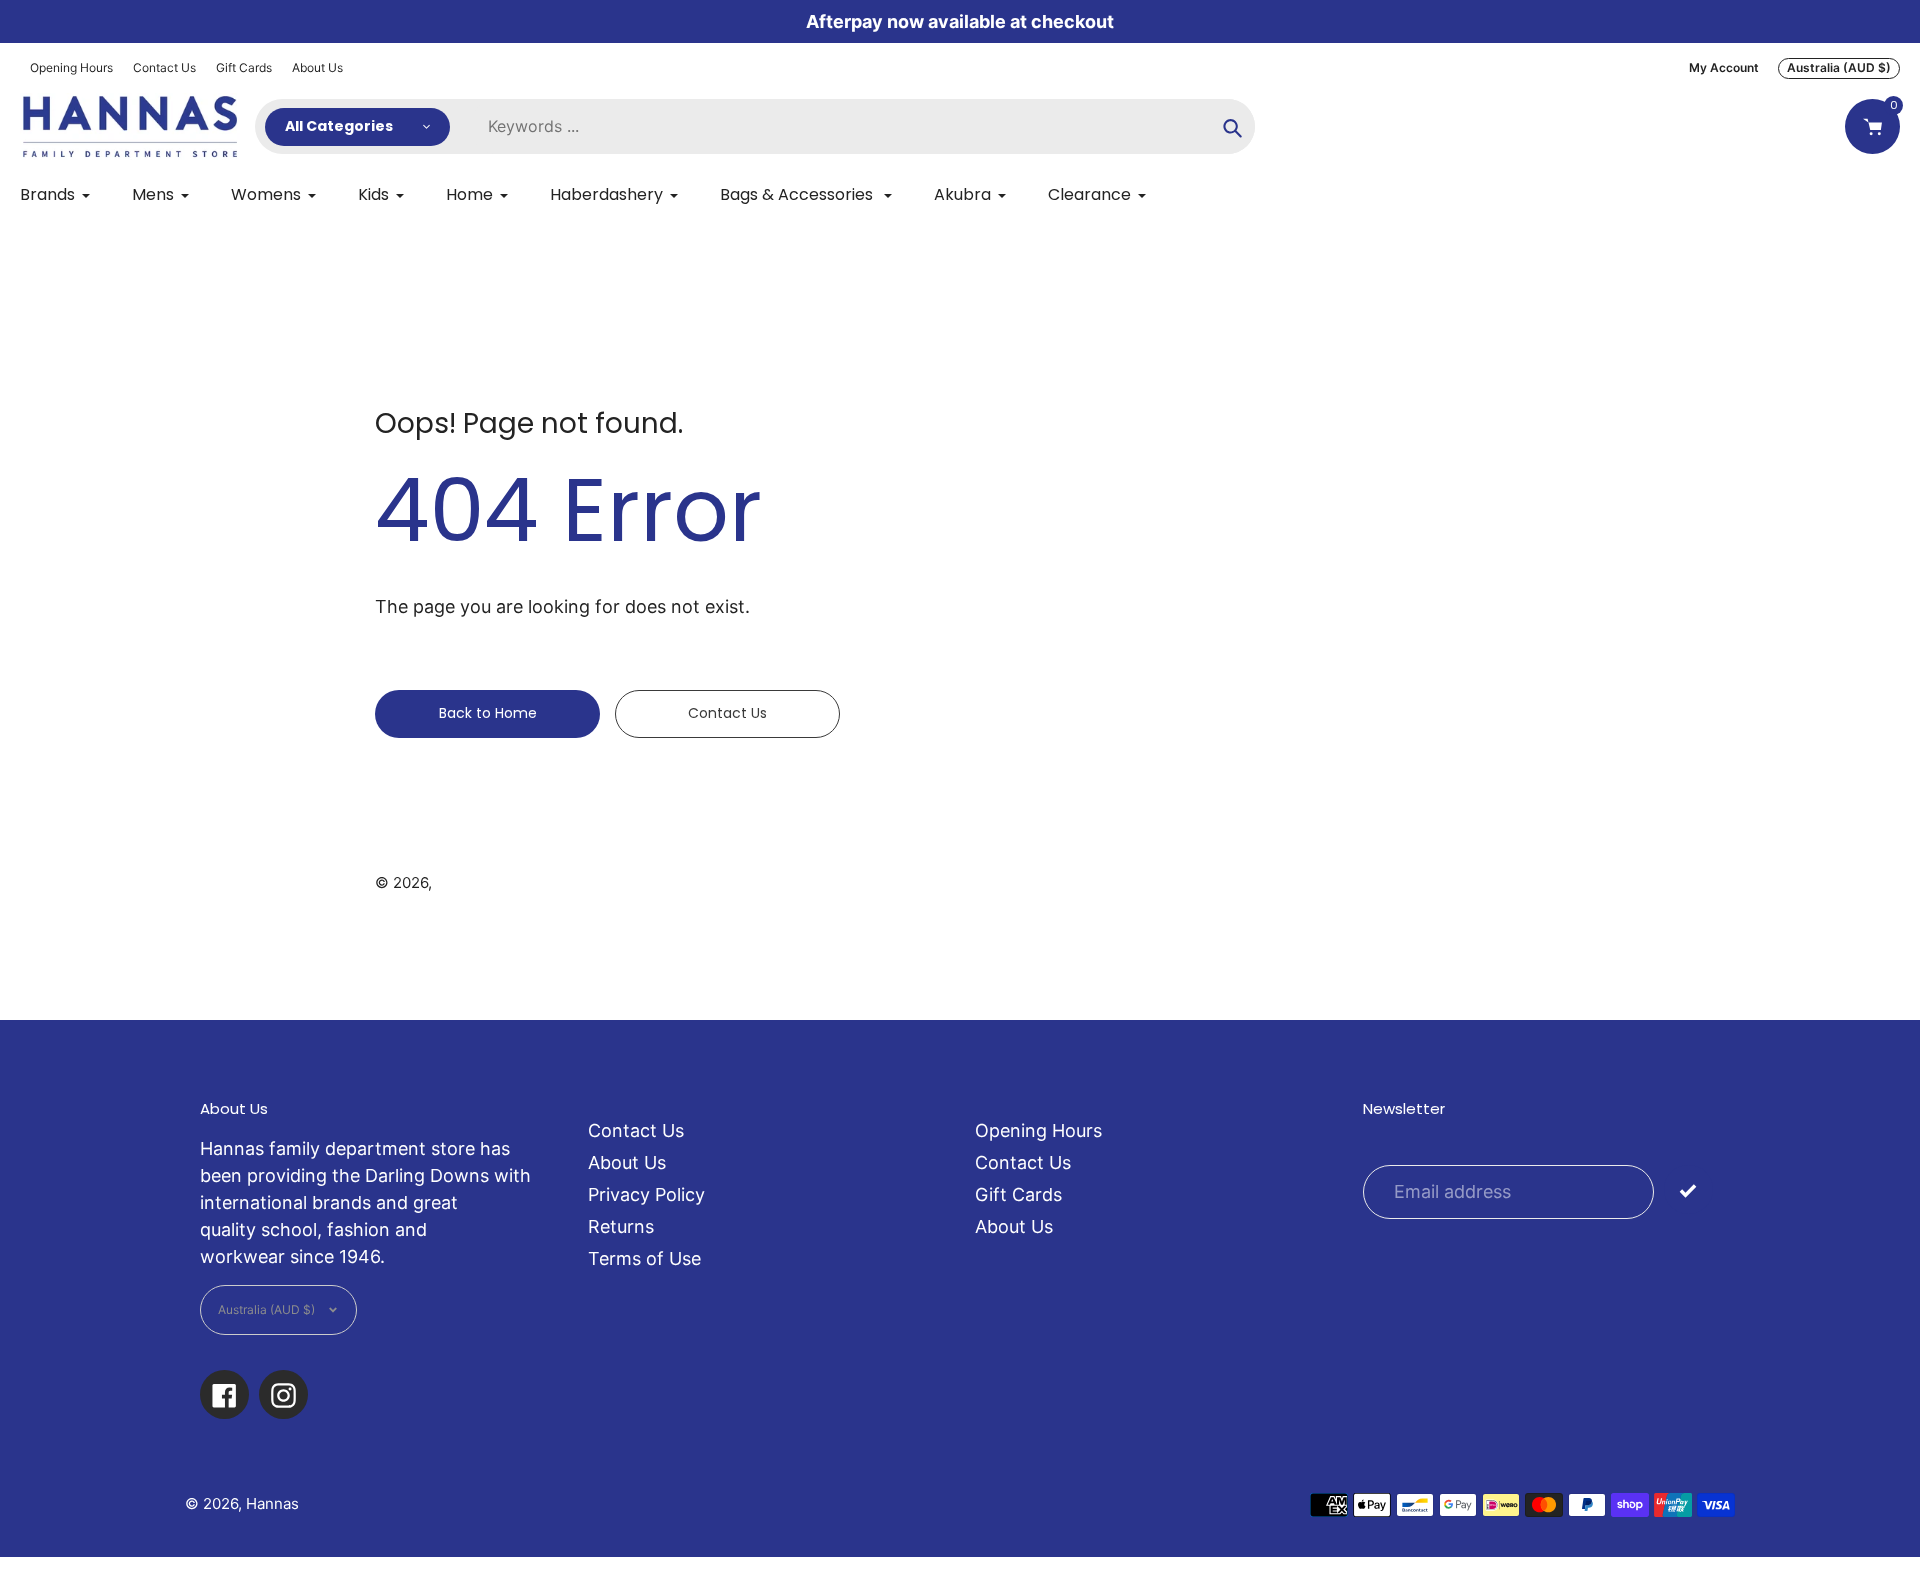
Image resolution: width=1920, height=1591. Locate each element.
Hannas (462, 882)
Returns (621, 1226)
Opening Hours (71, 67)
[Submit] (1688, 1189)
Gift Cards (244, 67)
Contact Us (164, 67)
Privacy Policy (646, 1194)
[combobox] (862, 126)
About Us (317, 67)
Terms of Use (644, 1258)
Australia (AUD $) (1839, 67)
